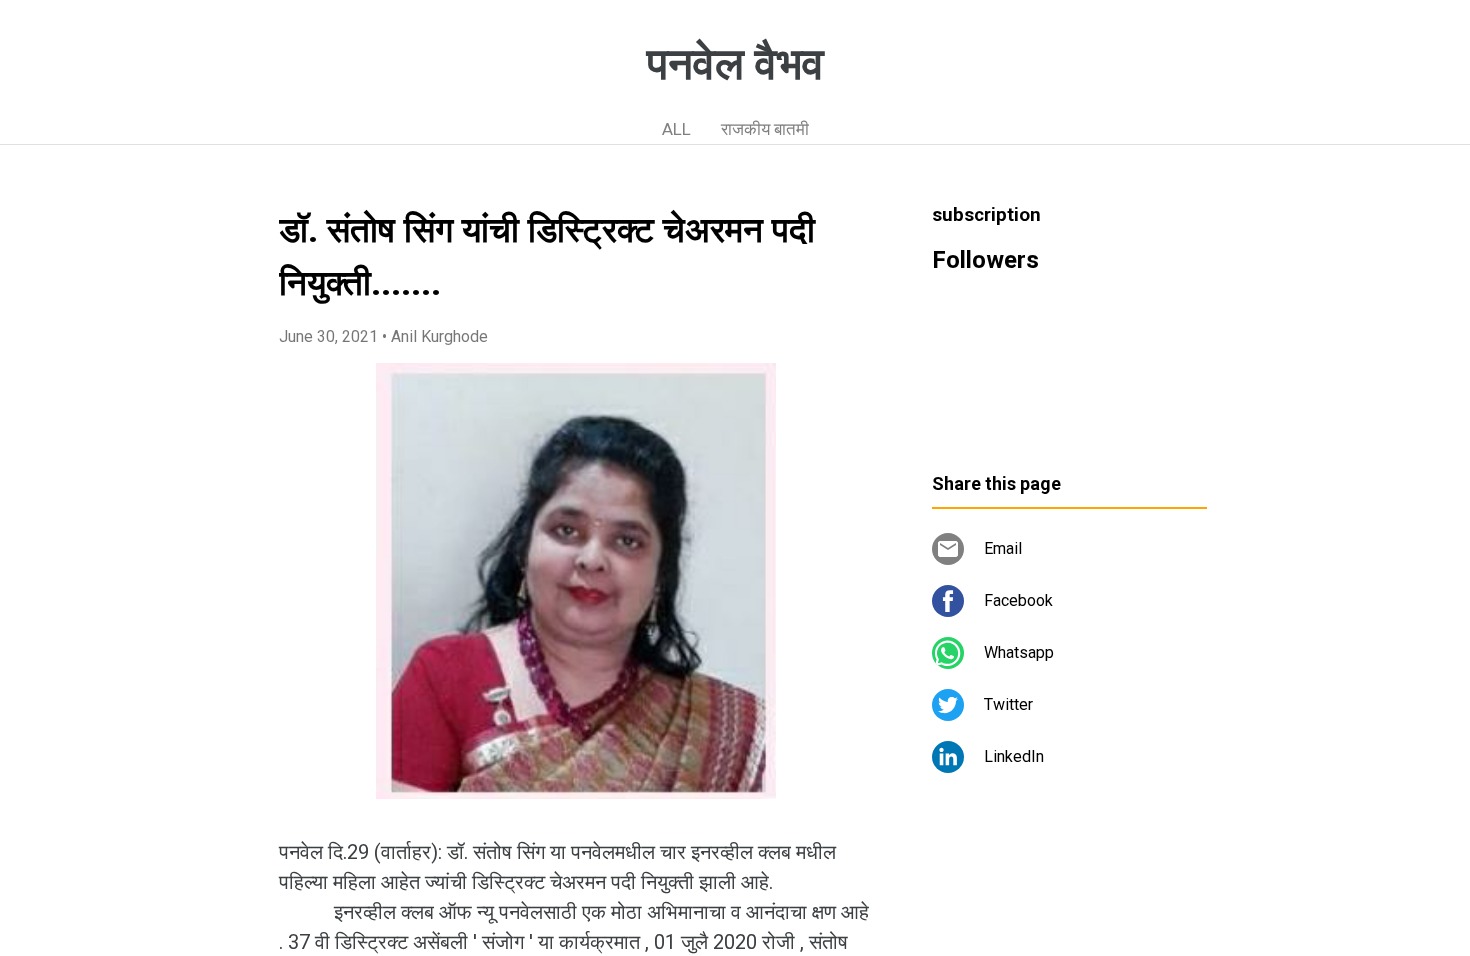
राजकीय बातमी (765, 129)
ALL (676, 129)
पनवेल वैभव (735, 64)
